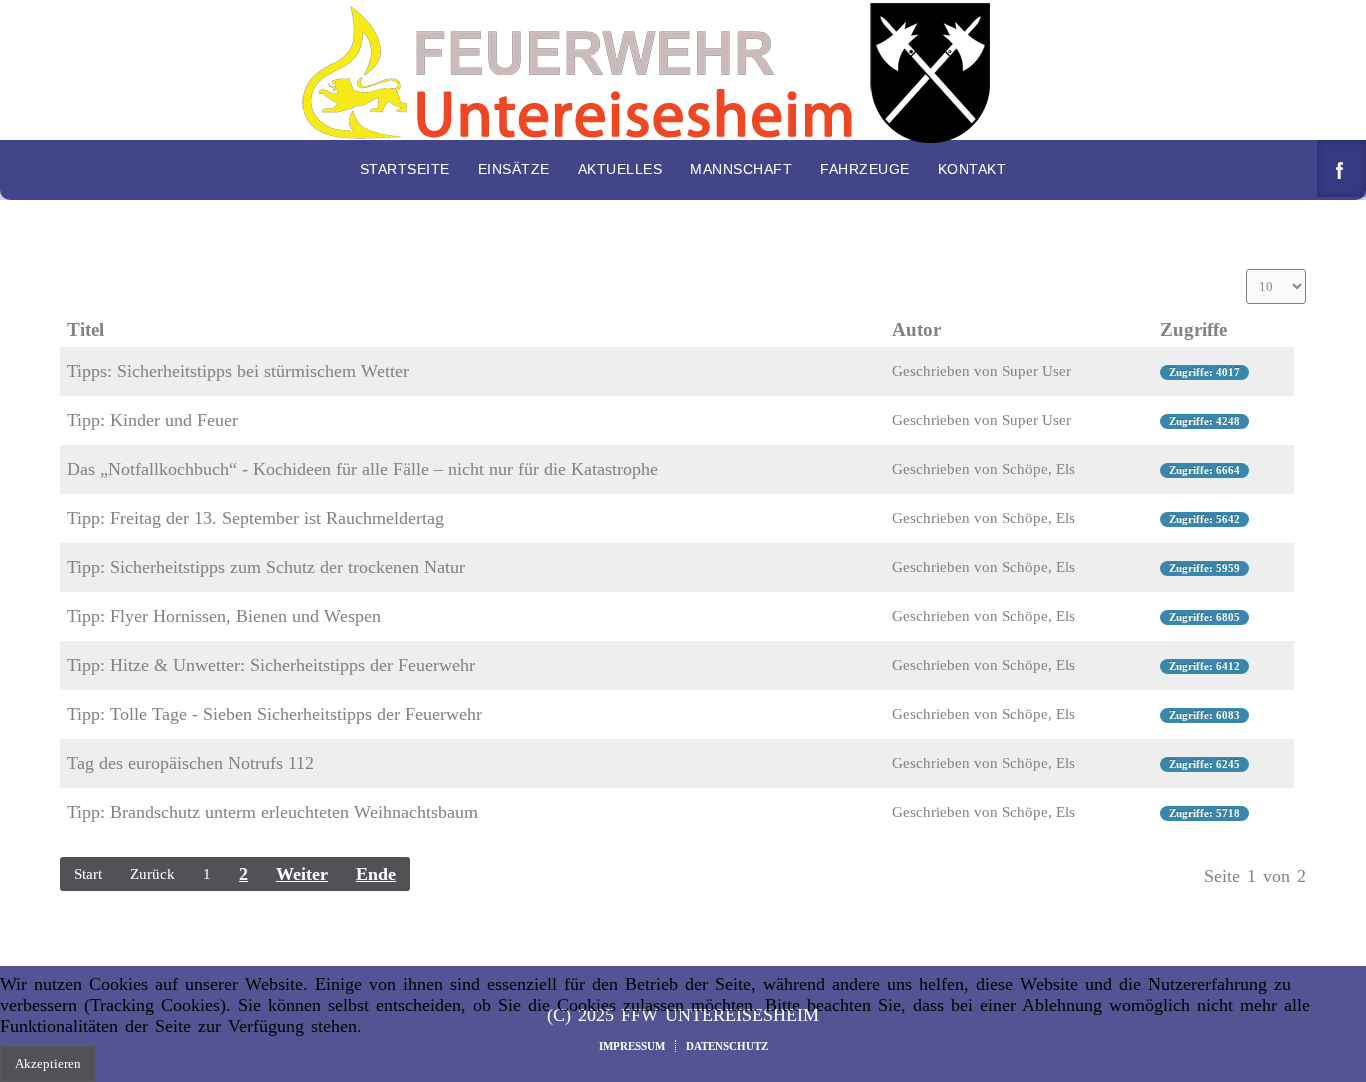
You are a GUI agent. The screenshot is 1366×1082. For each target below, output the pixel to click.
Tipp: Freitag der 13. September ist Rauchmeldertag (255, 518)
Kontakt (972, 169)
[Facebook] (1341, 171)
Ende (376, 874)
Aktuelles (620, 169)
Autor (916, 329)
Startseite (405, 169)
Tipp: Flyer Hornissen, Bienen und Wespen (224, 616)
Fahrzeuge (865, 169)
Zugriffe (1193, 329)
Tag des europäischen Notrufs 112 (190, 763)
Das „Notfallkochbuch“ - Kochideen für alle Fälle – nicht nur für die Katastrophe (362, 469)
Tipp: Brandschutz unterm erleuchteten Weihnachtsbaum (272, 812)
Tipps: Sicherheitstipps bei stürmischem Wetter (238, 371)
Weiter (302, 874)
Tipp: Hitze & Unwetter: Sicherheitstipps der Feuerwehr (271, 665)
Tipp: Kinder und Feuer (152, 420)
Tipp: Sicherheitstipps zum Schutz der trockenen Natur (266, 567)
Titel (85, 329)
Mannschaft (741, 169)
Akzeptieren (48, 1063)
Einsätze (514, 169)
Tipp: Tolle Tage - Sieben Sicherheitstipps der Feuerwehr (274, 714)
